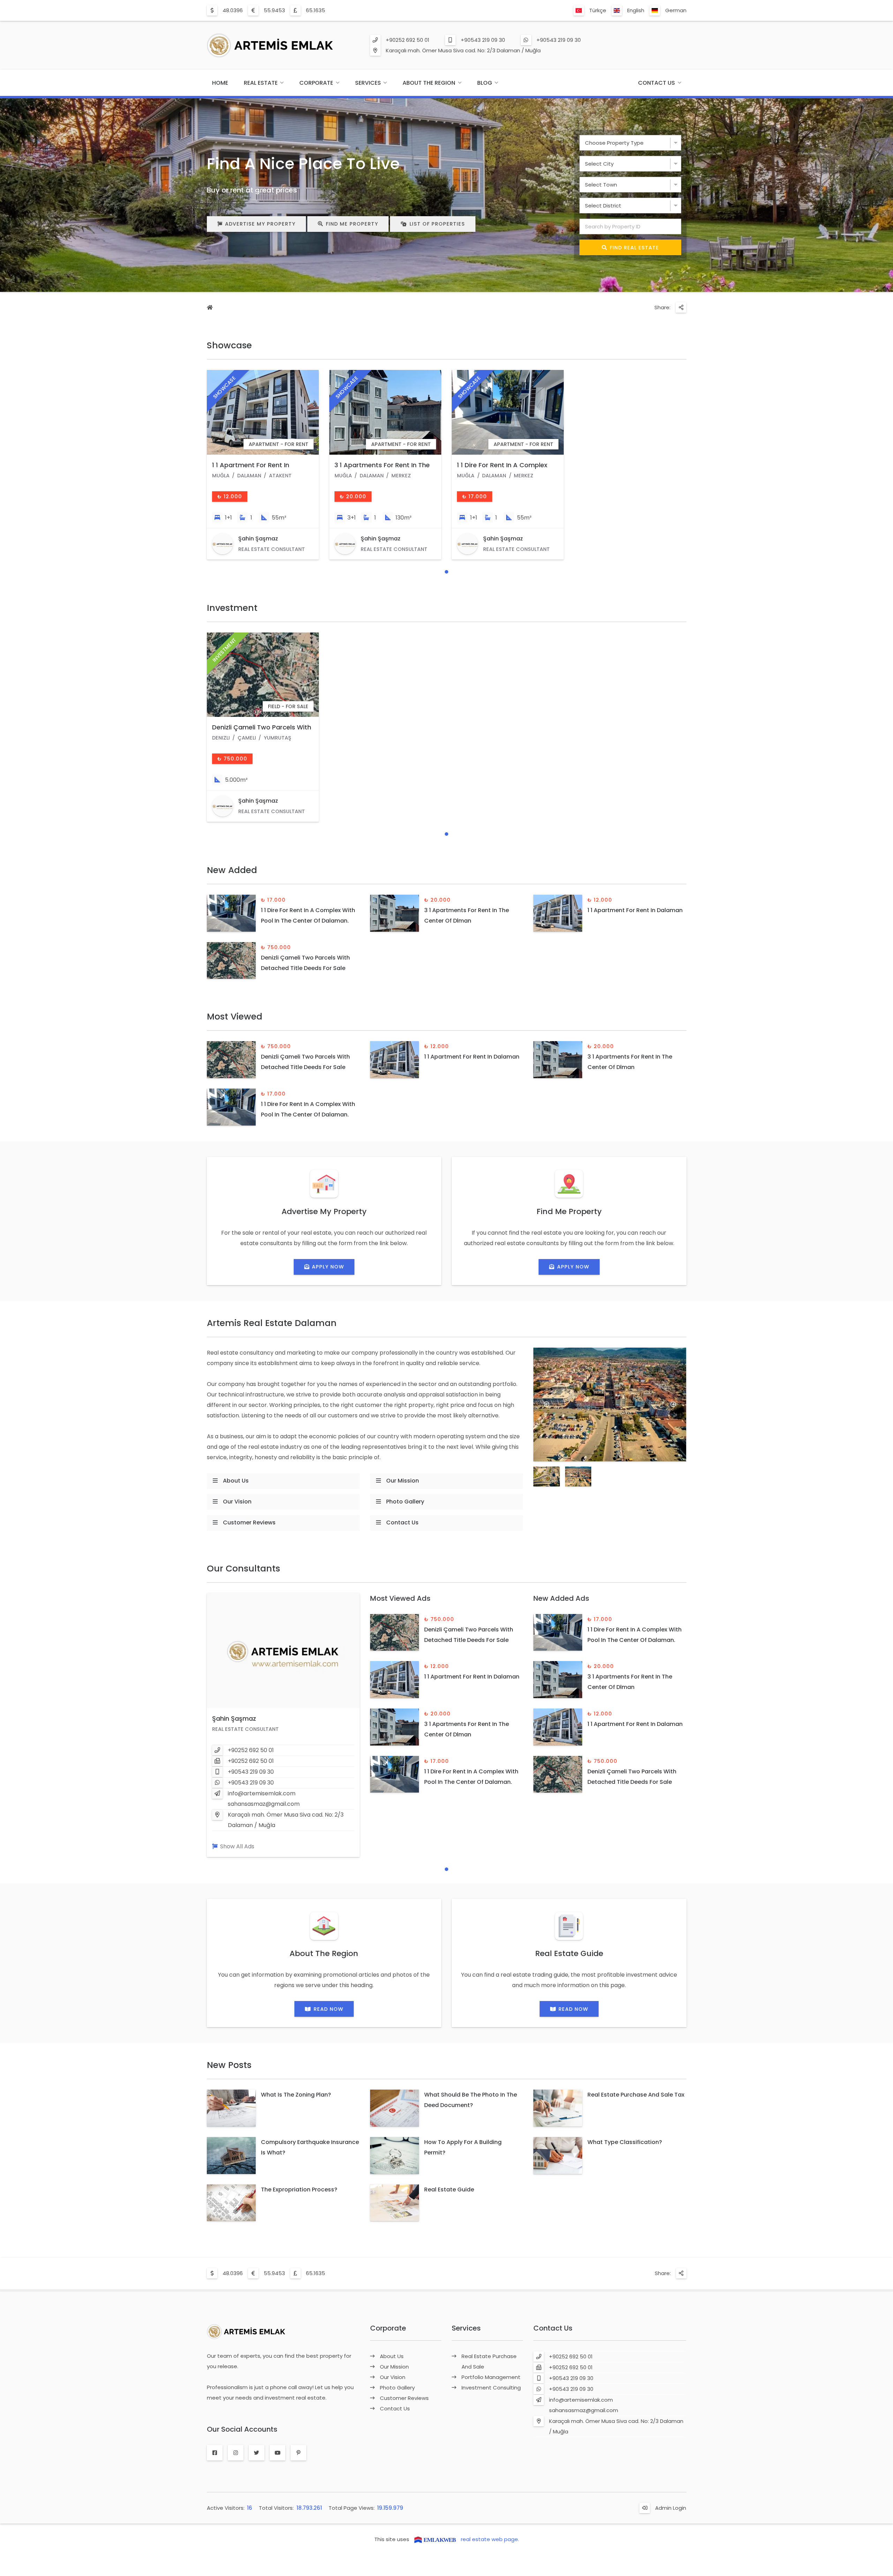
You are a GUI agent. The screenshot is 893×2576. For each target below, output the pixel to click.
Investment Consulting (491, 2388)
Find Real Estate (634, 248)
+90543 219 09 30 (483, 40)
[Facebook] (215, 2453)
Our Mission (403, 1481)
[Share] (681, 308)
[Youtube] (277, 2453)
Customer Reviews (249, 1522)
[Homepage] (210, 308)
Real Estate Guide (449, 2189)
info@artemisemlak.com (262, 1793)
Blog (485, 83)
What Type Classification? (625, 2142)
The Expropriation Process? (299, 2189)
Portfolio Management (491, 2377)
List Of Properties (437, 224)
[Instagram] (236, 2453)
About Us (236, 1481)
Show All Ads (237, 1846)
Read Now (328, 2009)
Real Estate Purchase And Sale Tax (636, 2095)
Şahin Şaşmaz (234, 1718)
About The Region (429, 83)
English (636, 10)
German (676, 10)
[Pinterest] (298, 2453)
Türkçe (598, 10)
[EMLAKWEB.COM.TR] (435, 2539)
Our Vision (237, 1502)
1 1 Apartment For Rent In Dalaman (635, 910)
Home (220, 83)
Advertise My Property (260, 224)
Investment (232, 608)
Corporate (316, 83)
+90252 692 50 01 (408, 40)
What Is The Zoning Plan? (296, 2095)
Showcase (229, 345)
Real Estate (261, 83)
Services (368, 83)
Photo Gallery (405, 1502)
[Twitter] (257, 2453)
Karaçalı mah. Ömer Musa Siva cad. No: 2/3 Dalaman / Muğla (463, 50)
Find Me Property (352, 224)
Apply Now (328, 1267)
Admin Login (671, 2508)
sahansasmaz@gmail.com (264, 1804)
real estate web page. (490, 2539)
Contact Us (656, 83)
